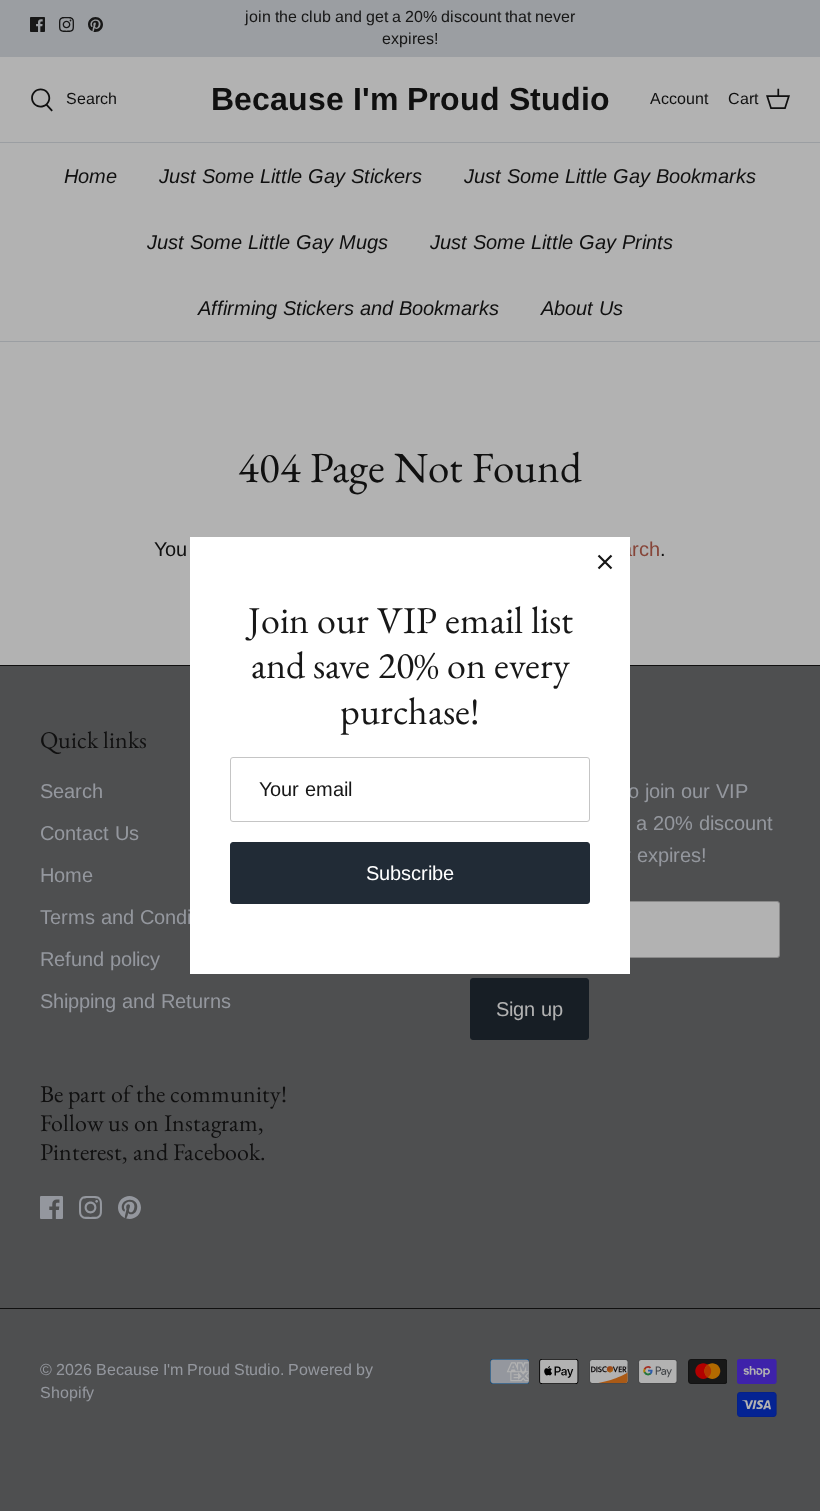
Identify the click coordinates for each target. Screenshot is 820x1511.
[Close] (605, 562)
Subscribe (410, 873)
